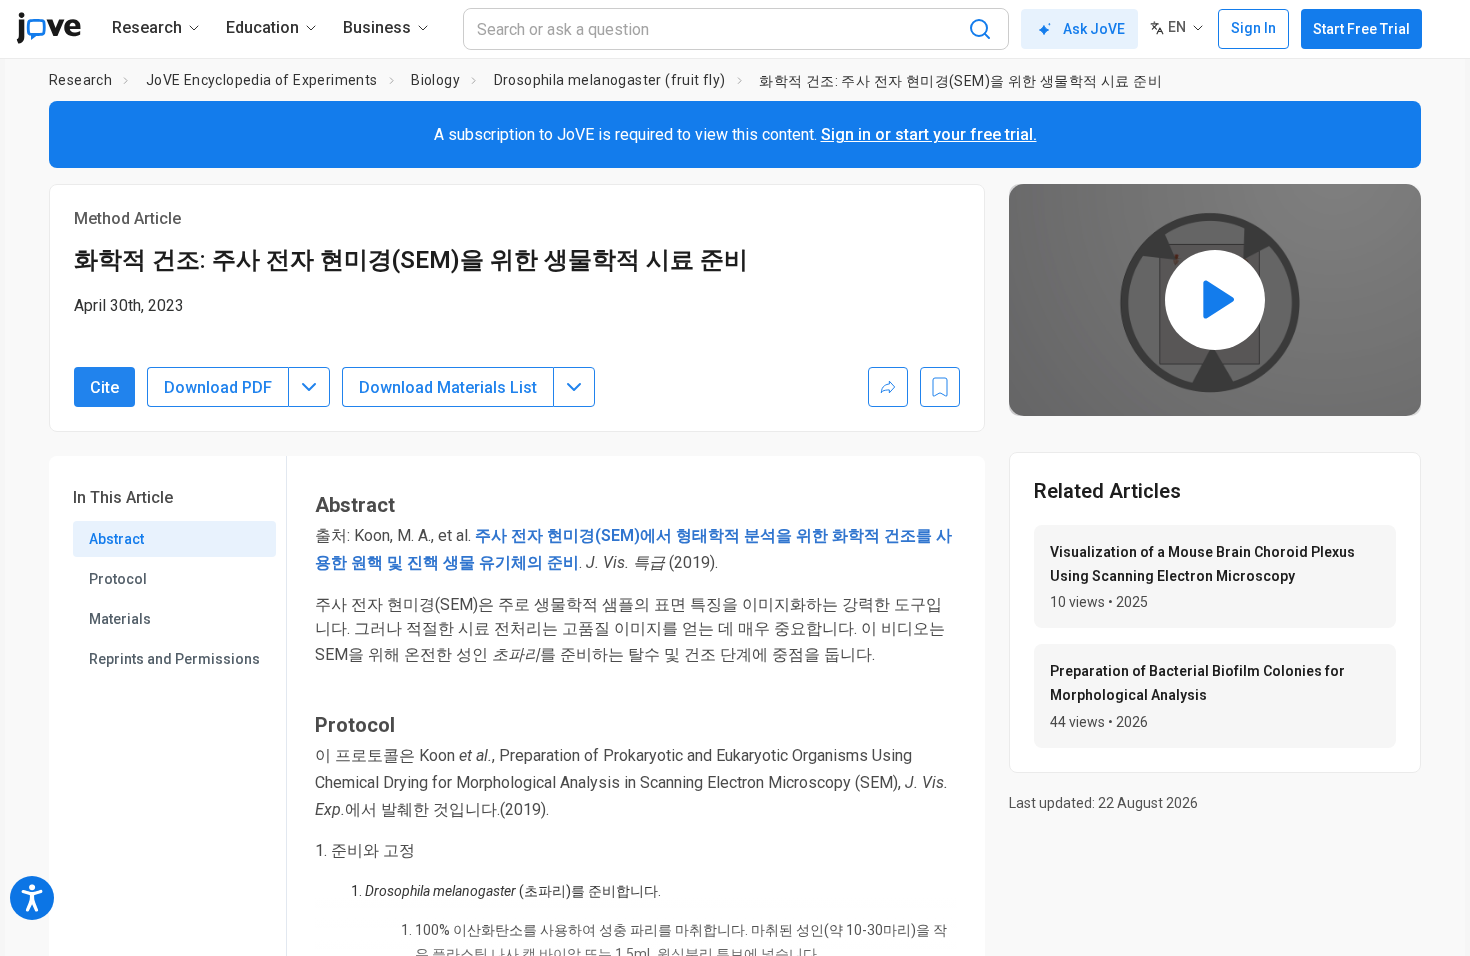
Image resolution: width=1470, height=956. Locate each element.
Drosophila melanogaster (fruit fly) (610, 80)
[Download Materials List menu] (574, 387)
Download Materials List (448, 387)
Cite (104, 387)
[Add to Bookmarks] (940, 387)
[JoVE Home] (48, 28)
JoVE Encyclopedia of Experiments (262, 80)
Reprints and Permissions (174, 659)
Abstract (116, 539)
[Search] (980, 29)
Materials (120, 619)
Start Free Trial (1361, 29)
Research (80, 80)
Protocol (118, 579)
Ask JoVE (1094, 29)
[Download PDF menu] (309, 387)
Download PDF (218, 387)
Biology (435, 80)
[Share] (888, 387)
